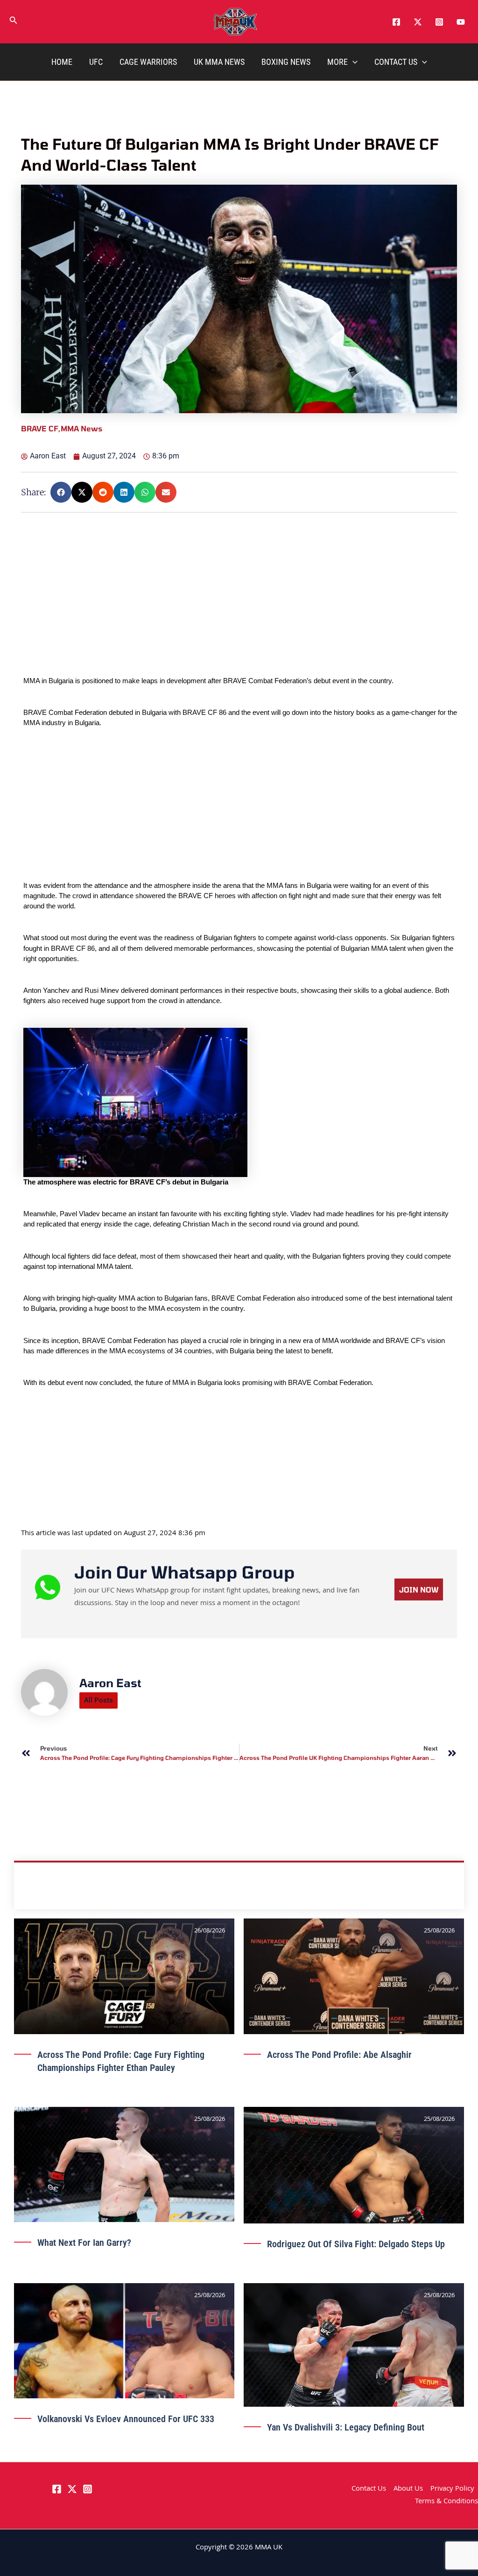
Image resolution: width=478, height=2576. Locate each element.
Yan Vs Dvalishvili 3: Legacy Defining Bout (346, 2427)
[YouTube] (461, 22)
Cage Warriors (148, 62)
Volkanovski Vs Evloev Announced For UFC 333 (126, 2419)
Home (62, 62)
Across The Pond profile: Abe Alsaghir (339, 2055)
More (337, 62)
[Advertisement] (240, 610)
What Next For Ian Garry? (84, 2243)
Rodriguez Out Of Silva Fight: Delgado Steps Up (356, 2244)
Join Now (419, 1589)
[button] (14, 22)
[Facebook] (396, 22)
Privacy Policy (452, 2489)
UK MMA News (219, 62)
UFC (96, 62)
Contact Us (396, 62)
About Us (408, 2489)
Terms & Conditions (446, 2502)
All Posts (98, 1700)
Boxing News (286, 62)
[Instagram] (439, 22)
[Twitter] (418, 22)
